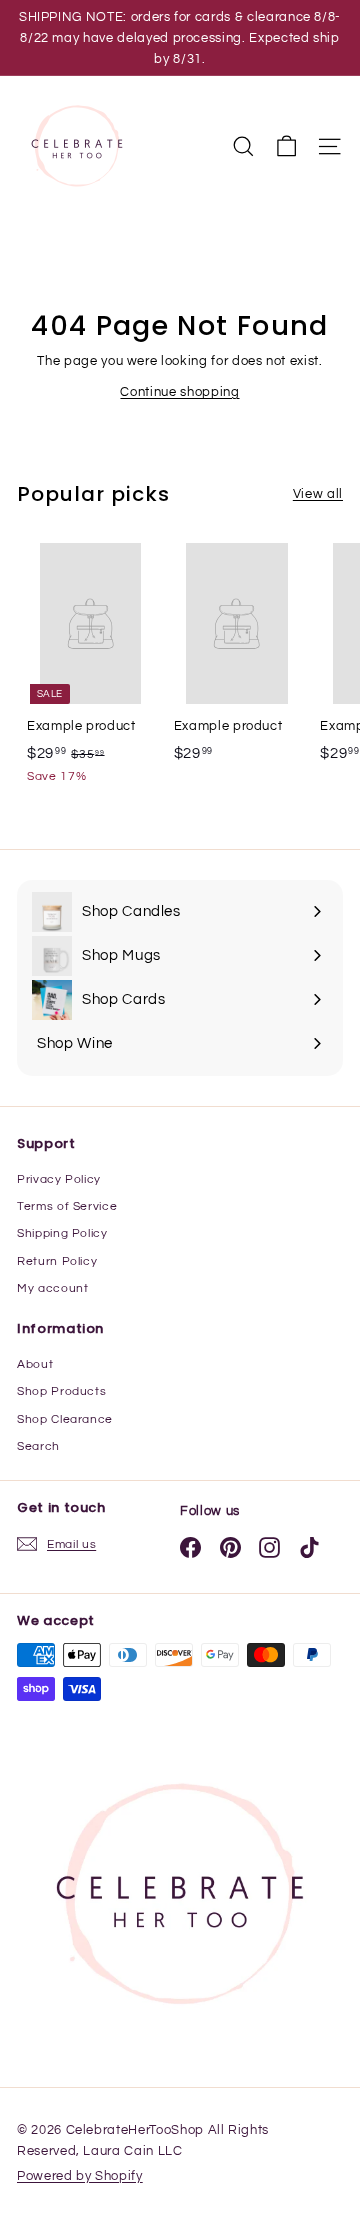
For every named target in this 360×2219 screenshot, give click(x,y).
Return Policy (57, 1261)
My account (53, 1288)
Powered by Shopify (80, 2176)
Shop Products (61, 1391)
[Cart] (286, 146)
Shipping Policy (62, 1233)
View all (318, 494)
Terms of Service (67, 1206)
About (35, 1364)
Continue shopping (179, 392)
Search (38, 1446)
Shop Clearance (65, 1419)
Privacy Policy (59, 1179)
